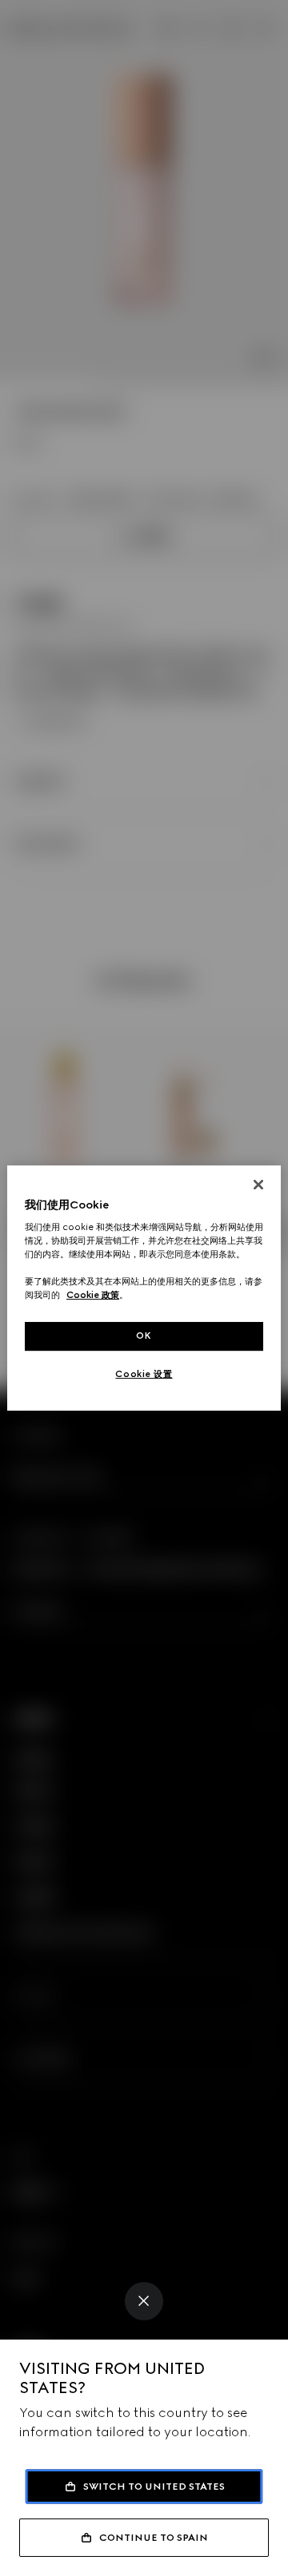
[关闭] (258, 1185)
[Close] (144, 2301)
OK (144, 1336)
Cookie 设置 (144, 1374)
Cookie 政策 (93, 1296)
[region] (144, 1288)
